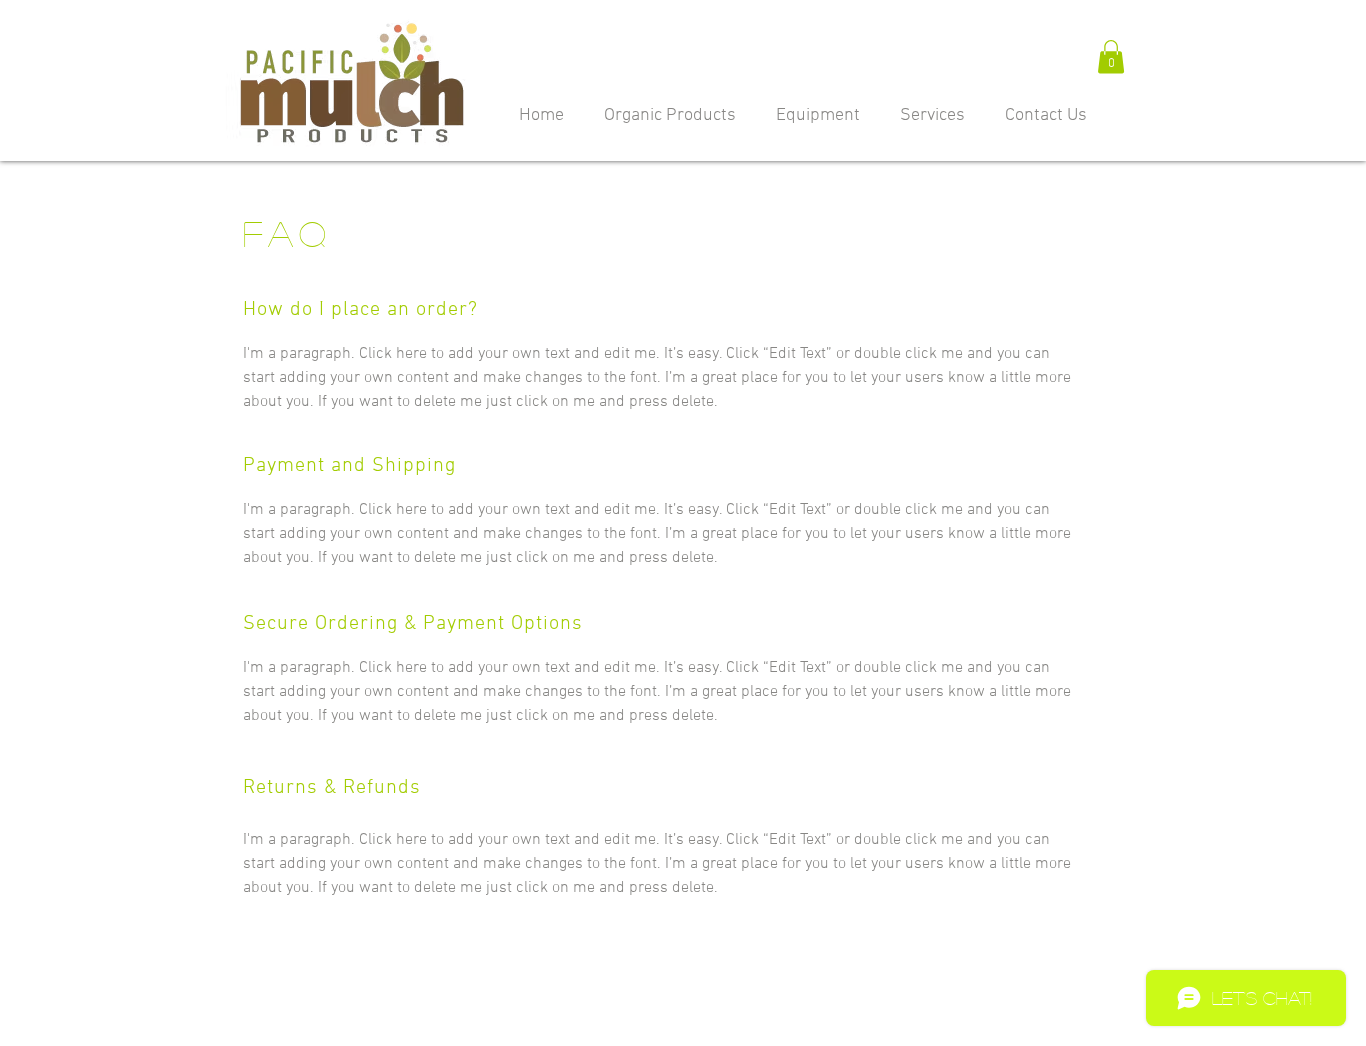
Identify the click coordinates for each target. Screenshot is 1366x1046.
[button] (1111, 56)
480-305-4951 (824, 1032)
